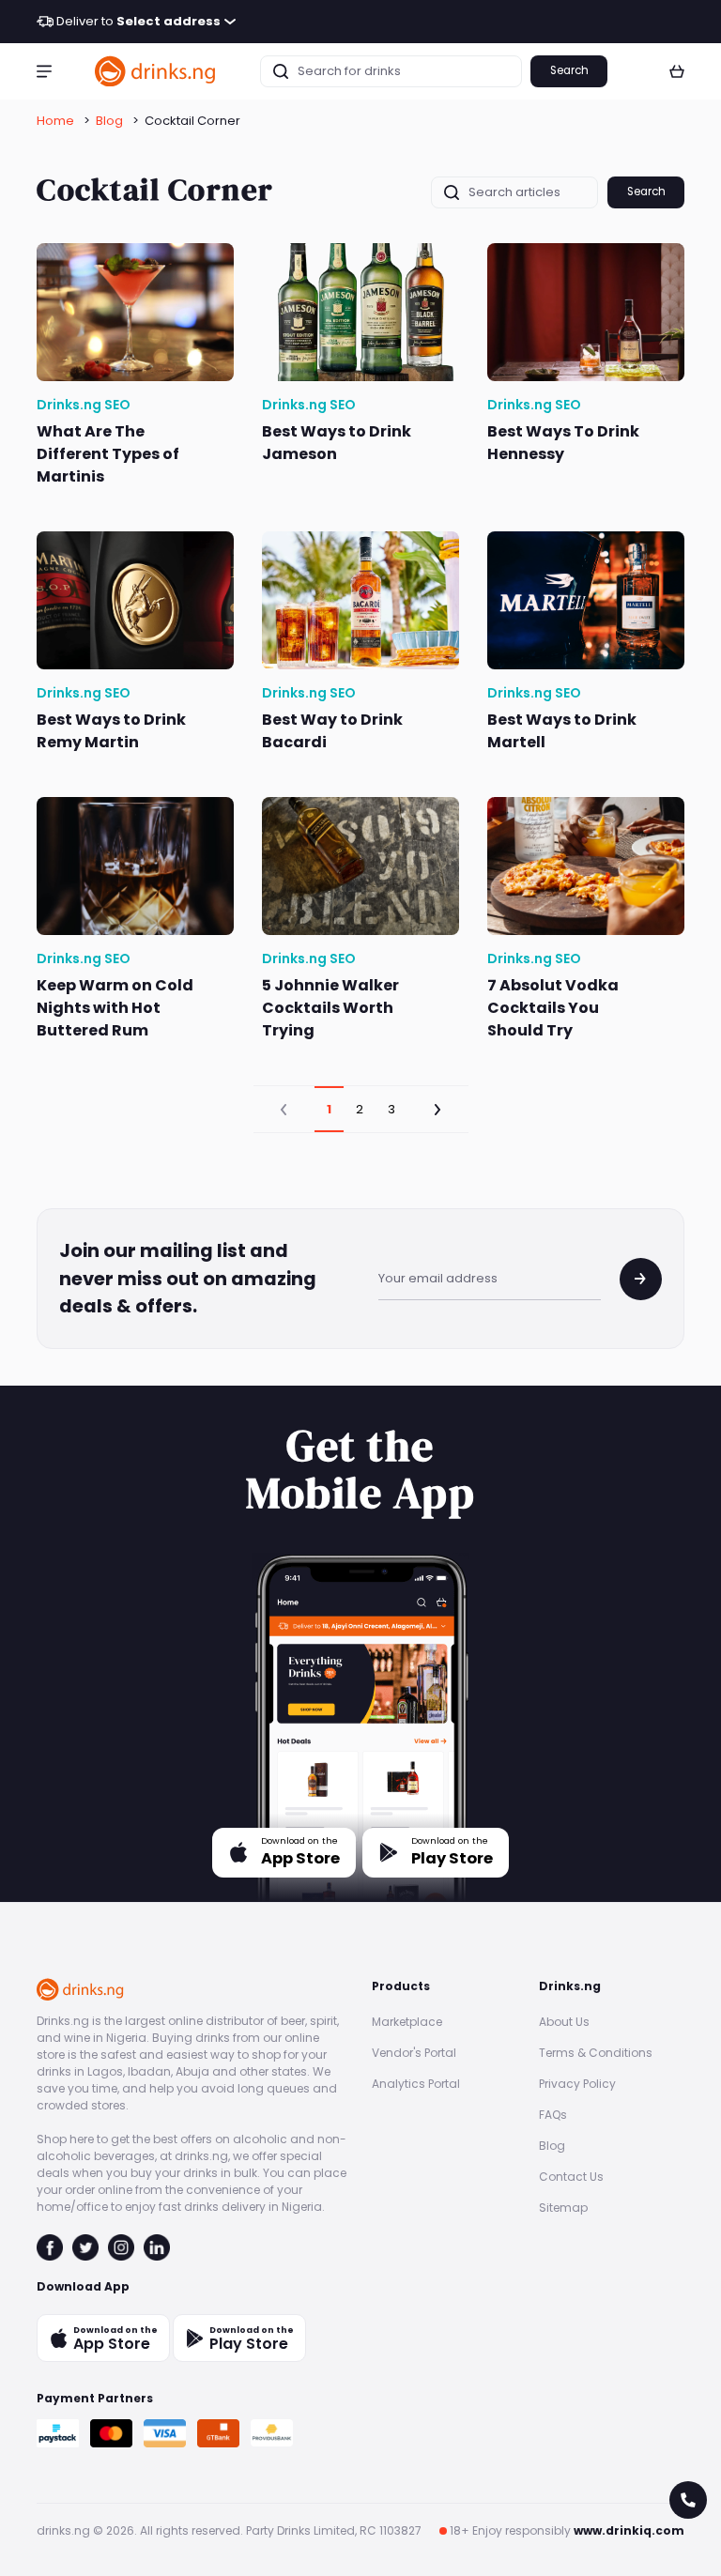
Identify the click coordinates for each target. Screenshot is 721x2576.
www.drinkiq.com (629, 2530)
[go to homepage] (156, 71)
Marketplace (407, 2022)
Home (55, 121)
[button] (44, 71)
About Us (564, 2022)
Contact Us (571, 2177)
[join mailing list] (641, 1279)
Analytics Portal (416, 2084)
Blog (109, 121)
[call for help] (688, 2500)
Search (569, 70)
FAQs (553, 2115)
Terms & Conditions (596, 2053)
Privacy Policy (577, 2084)
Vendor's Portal (414, 2053)
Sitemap (563, 2208)
